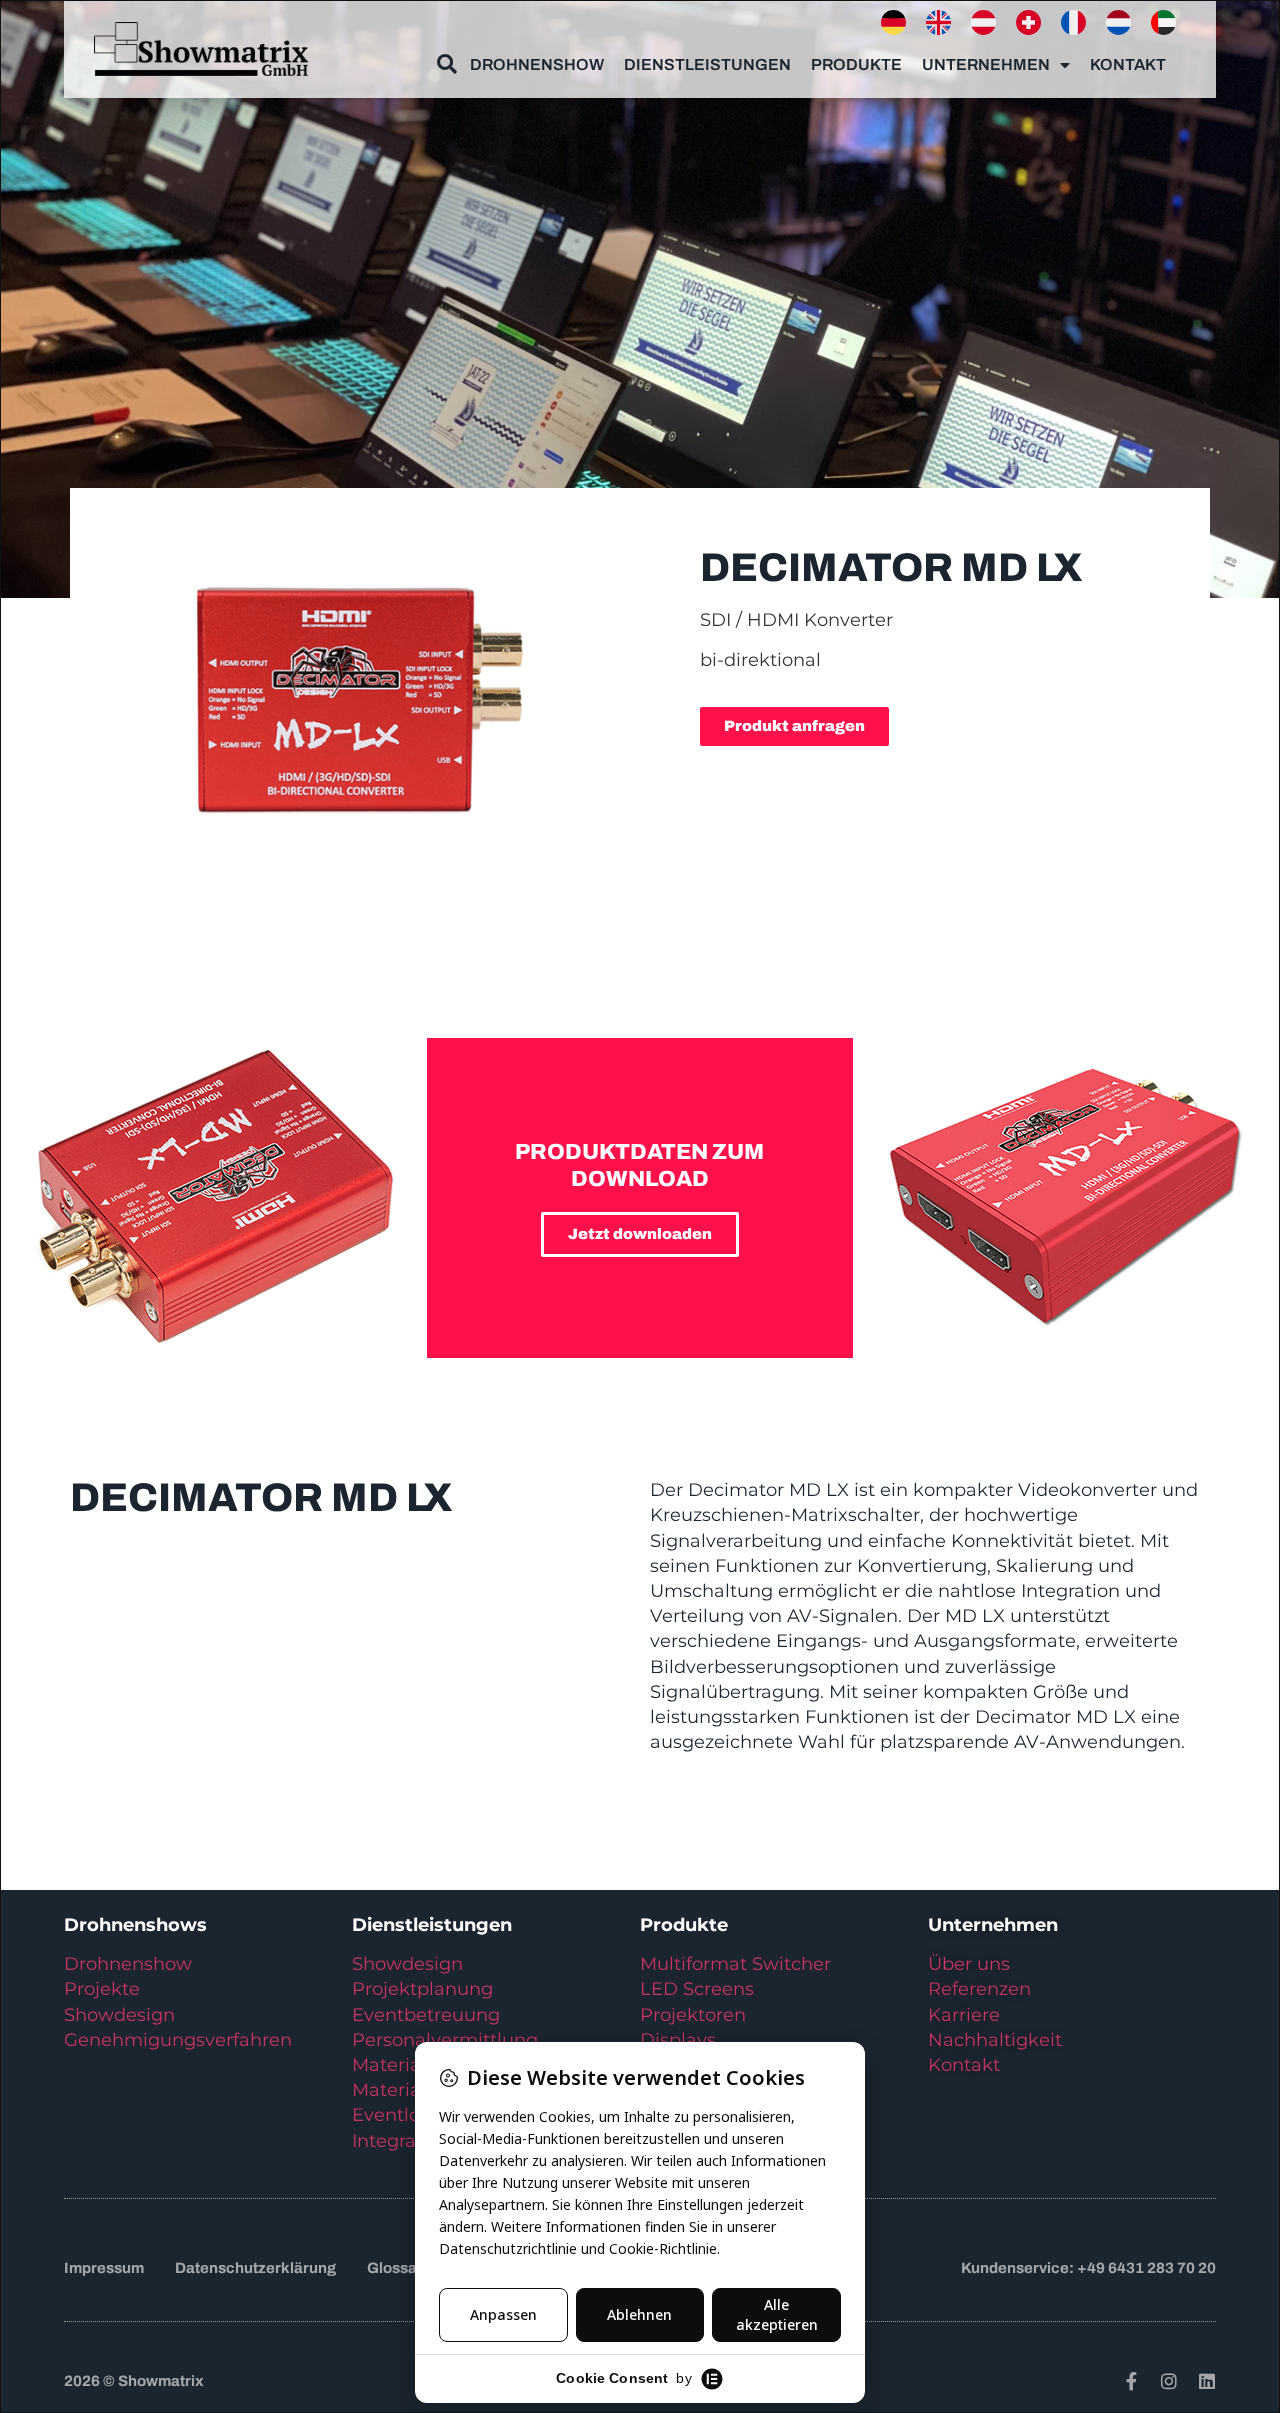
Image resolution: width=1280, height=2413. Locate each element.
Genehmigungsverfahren (178, 2040)
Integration (401, 2141)
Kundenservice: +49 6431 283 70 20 (1088, 2268)
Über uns (969, 1964)
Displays (678, 2040)
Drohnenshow (537, 64)
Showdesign (119, 2015)
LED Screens (697, 1989)
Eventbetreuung (426, 2015)
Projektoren (693, 2015)
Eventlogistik (410, 2115)
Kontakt (1128, 64)
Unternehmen (986, 64)
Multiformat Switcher (735, 1964)
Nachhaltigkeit (995, 2040)
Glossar (395, 2268)
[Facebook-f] (1131, 2381)
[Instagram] (1169, 2381)
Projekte (102, 1989)
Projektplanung (422, 1989)
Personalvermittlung (445, 2040)
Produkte (856, 64)
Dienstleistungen (707, 64)
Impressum (104, 2268)
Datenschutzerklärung (255, 2268)
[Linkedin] (1207, 2381)
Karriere (964, 2015)
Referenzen (979, 1989)
